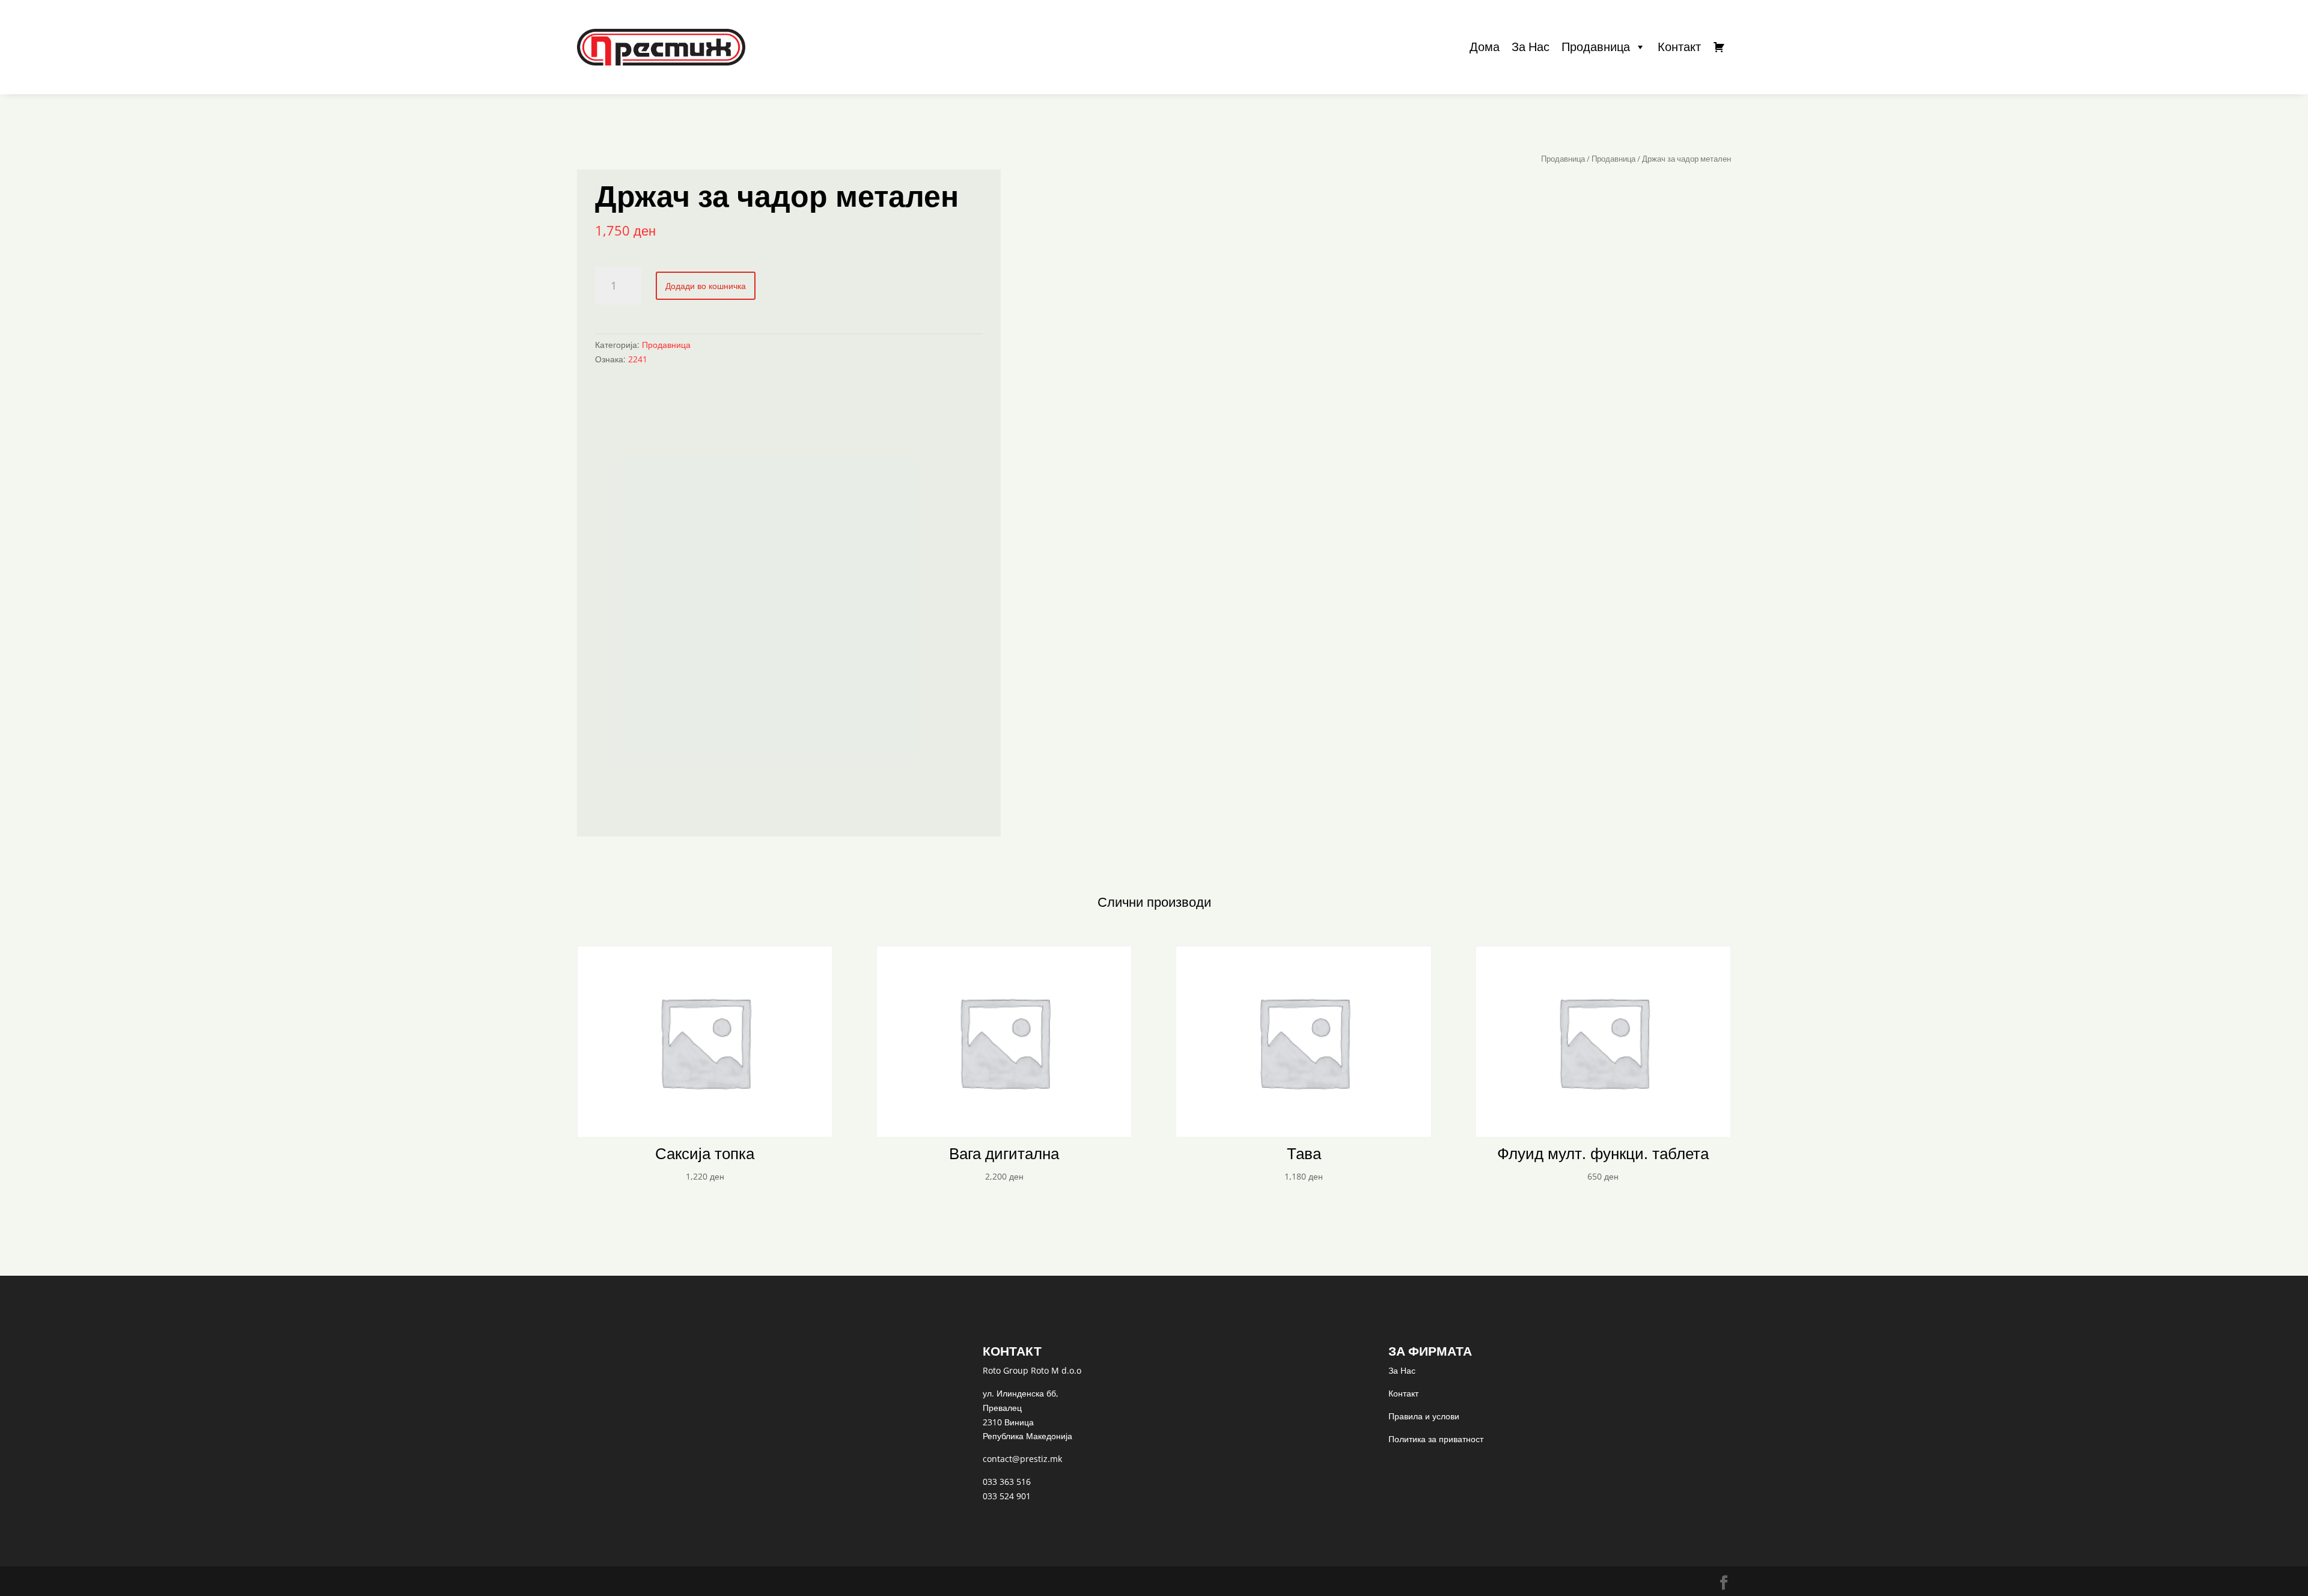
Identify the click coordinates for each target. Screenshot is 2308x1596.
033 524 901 (1007, 1496)
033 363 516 (1007, 1482)
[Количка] (1719, 47)
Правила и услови (1424, 1416)
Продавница (1596, 47)
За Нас (1531, 47)
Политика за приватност (1436, 1439)
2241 (638, 359)
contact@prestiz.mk (1022, 1459)
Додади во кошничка (706, 286)
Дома (1485, 47)
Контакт (1679, 47)
